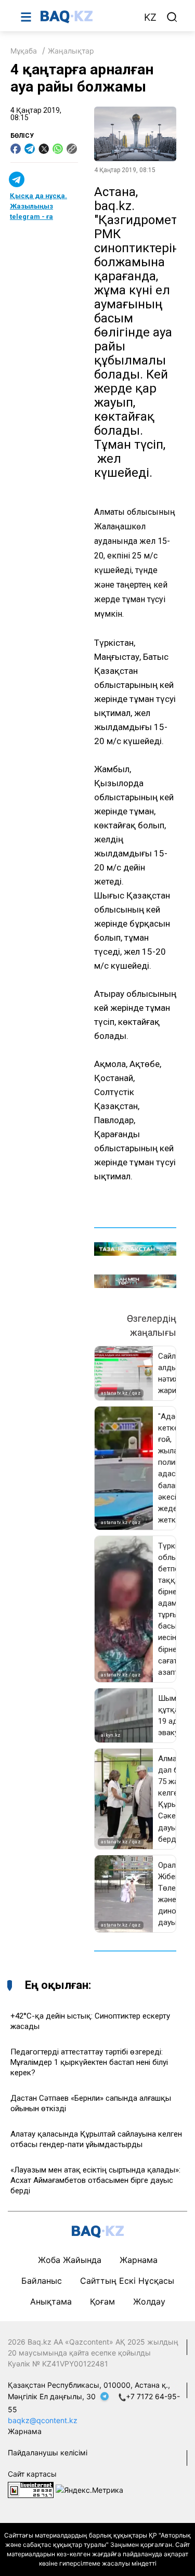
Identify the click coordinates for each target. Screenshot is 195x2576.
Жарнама (139, 2260)
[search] (172, 17)
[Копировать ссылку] (72, 149)
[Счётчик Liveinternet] (31, 2489)
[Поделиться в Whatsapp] (58, 149)
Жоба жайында (70, 2260)
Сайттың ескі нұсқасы (127, 2281)
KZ (150, 17)
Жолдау (149, 2301)
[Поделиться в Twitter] (44, 149)
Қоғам (102, 2301)
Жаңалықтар (71, 51)
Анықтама (51, 2301)
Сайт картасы (32, 2474)
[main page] (87, 17)
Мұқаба (24, 51)
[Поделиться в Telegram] (30, 149)
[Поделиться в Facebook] (16, 149)
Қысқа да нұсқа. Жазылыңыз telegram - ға (38, 206)
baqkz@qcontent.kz (43, 2420)
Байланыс (42, 2281)
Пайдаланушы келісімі (48, 2453)
